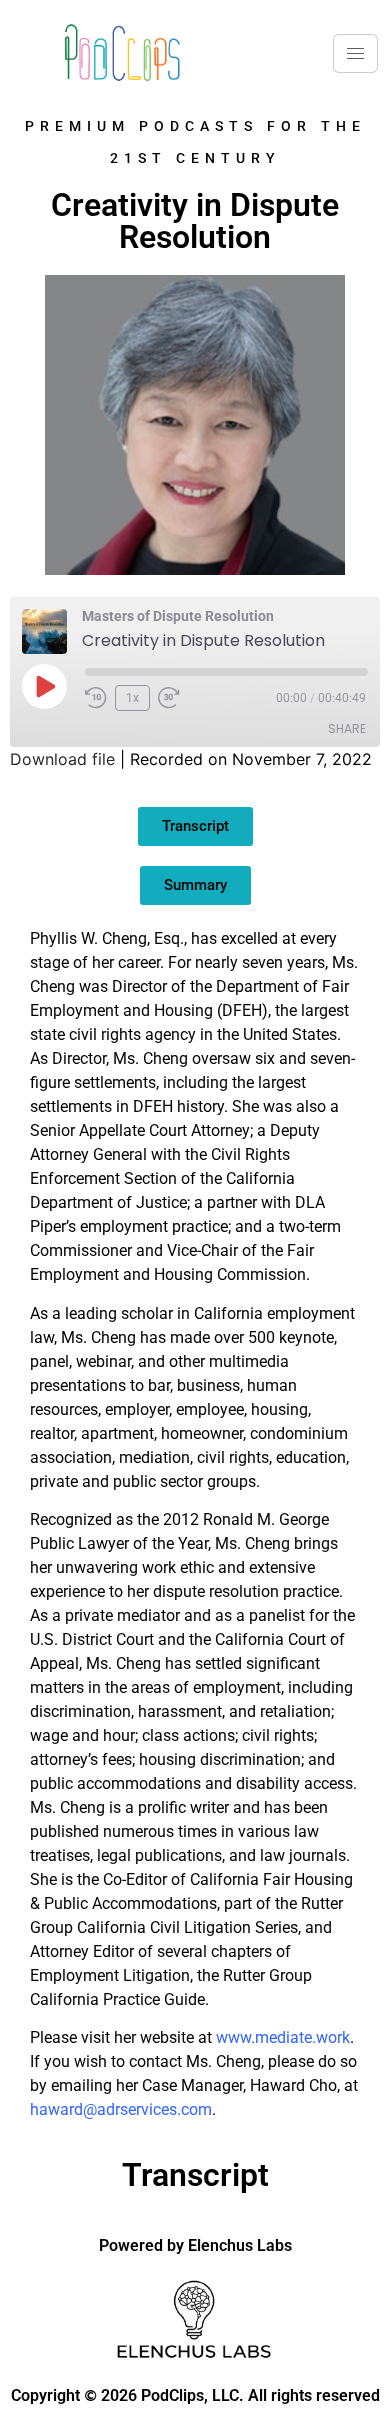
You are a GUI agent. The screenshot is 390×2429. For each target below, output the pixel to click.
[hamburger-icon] (355, 53)
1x (132, 698)
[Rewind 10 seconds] (96, 698)
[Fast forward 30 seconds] (174, 698)
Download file (62, 759)
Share (347, 728)
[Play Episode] (44, 686)
